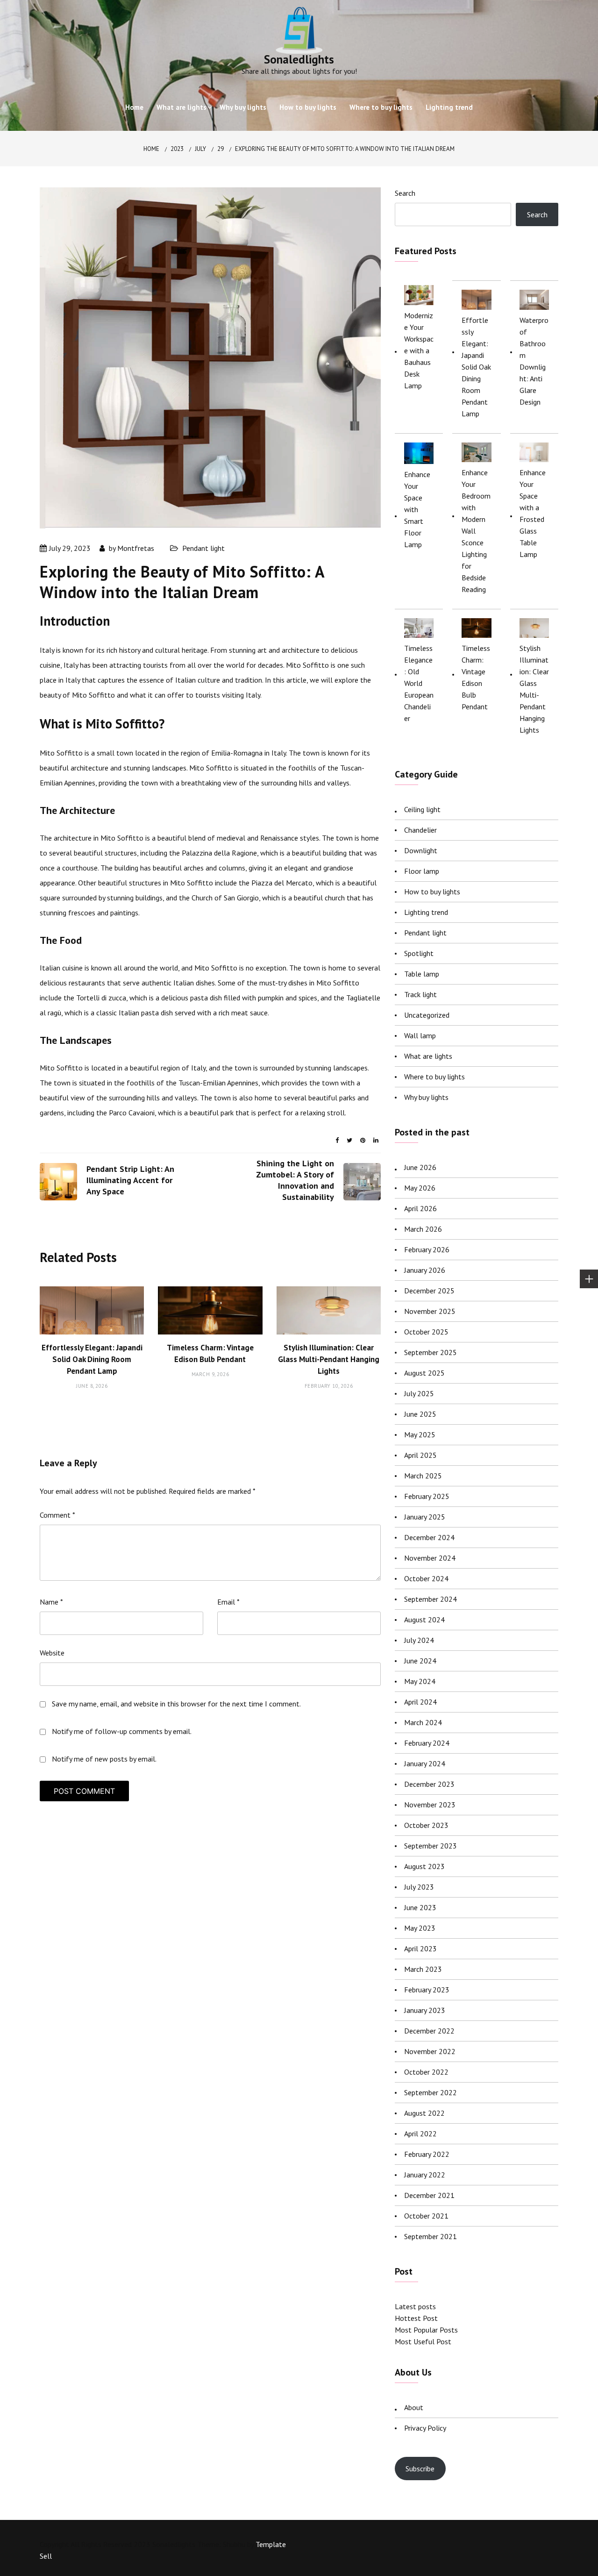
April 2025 (420, 1455)
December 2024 (429, 1537)
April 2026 (420, 1208)
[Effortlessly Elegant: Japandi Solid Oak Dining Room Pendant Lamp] (476, 300)
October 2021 (426, 2216)
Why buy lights (243, 107)
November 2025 (430, 1311)
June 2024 (420, 1661)
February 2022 (427, 2154)
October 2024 (426, 1578)
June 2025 (420, 1414)
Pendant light (203, 548)
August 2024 (424, 1620)
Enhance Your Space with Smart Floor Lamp (417, 509)
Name (51, 1602)
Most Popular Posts (426, 2330)
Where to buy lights (381, 107)
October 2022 (426, 2072)
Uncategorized (427, 1015)
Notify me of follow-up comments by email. (122, 1731)
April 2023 (420, 1948)
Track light (420, 994)
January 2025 (425, 1517)
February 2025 (427, 1496)
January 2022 (425, 2175)
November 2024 (430, 1558)
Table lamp (422, 974)
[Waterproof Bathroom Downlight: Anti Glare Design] (534, 300)
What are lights (182, 107)
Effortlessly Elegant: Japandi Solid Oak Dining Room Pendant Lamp (92, 1359)
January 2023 (425, 2010)
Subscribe (420, 2469)
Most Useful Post (423, 2341)
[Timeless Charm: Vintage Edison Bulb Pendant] (476, 628)
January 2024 (425, 1763)
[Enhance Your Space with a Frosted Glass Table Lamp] (534, 452)
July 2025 (419, 1393)
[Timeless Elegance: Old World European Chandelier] (419, 628)
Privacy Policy (425, 2428)
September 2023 (431, 1846)
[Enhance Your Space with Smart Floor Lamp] (419, 453)
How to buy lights (308, 107)
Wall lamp (420, 1035)
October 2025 (426, 1332)
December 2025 (429, 1291)
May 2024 (420, 1681)
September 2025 (431, 1352)
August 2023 (424, 1866)
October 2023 (426, 1825)
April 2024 (420, 1702)
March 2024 (423, 1722)
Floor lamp (422, 871)
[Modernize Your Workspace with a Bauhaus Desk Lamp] (419, 295)
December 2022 (429, 2031)
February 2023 (427, 1990)
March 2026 (423, 1229)
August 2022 (424, 2113)
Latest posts (415, 2306)
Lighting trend (449, 107)
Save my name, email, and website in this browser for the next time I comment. (176, 1704)
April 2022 (420, 2134)
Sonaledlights (299, 59)
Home (134, 107)
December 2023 (429, 1784)
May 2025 (420, 1434)
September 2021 (431, 2236)
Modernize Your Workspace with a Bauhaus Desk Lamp (419, 350)
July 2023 (419, 1887)
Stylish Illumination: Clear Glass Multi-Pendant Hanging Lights (329, 1359)
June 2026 (420, 1167)
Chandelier (420, 830)
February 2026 (427, 1249)
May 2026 (420, 1188)
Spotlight (419, 953)
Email (228, 1602)
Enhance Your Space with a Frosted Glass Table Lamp (533, 513)
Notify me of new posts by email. (104, 1759)
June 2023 (420, 1907)
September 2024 (431, 1599)
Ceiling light (422, 809)
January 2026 (425, 1270)
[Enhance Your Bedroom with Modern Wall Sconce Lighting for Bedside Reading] (476, 452)
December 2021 (429, 2195)
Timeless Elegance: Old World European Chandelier (419, 683)
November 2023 (430, 1805)
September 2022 (431, 2092)
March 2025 (423, 1476)
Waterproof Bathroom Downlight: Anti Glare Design (534, 361)
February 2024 (427, 1743)
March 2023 (423, 1969)
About (414, 2407)
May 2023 (420, 1928)
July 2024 (419, 1640)
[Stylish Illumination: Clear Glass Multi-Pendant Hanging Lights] (534, 628)
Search (405, 193)
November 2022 (430, 2051)
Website (52, 1653)
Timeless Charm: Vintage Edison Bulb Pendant (476, 677)
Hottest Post (416, 2318)
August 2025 (424, 1373)
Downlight (421, 850)
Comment (57, 1515)
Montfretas (136, 548)
